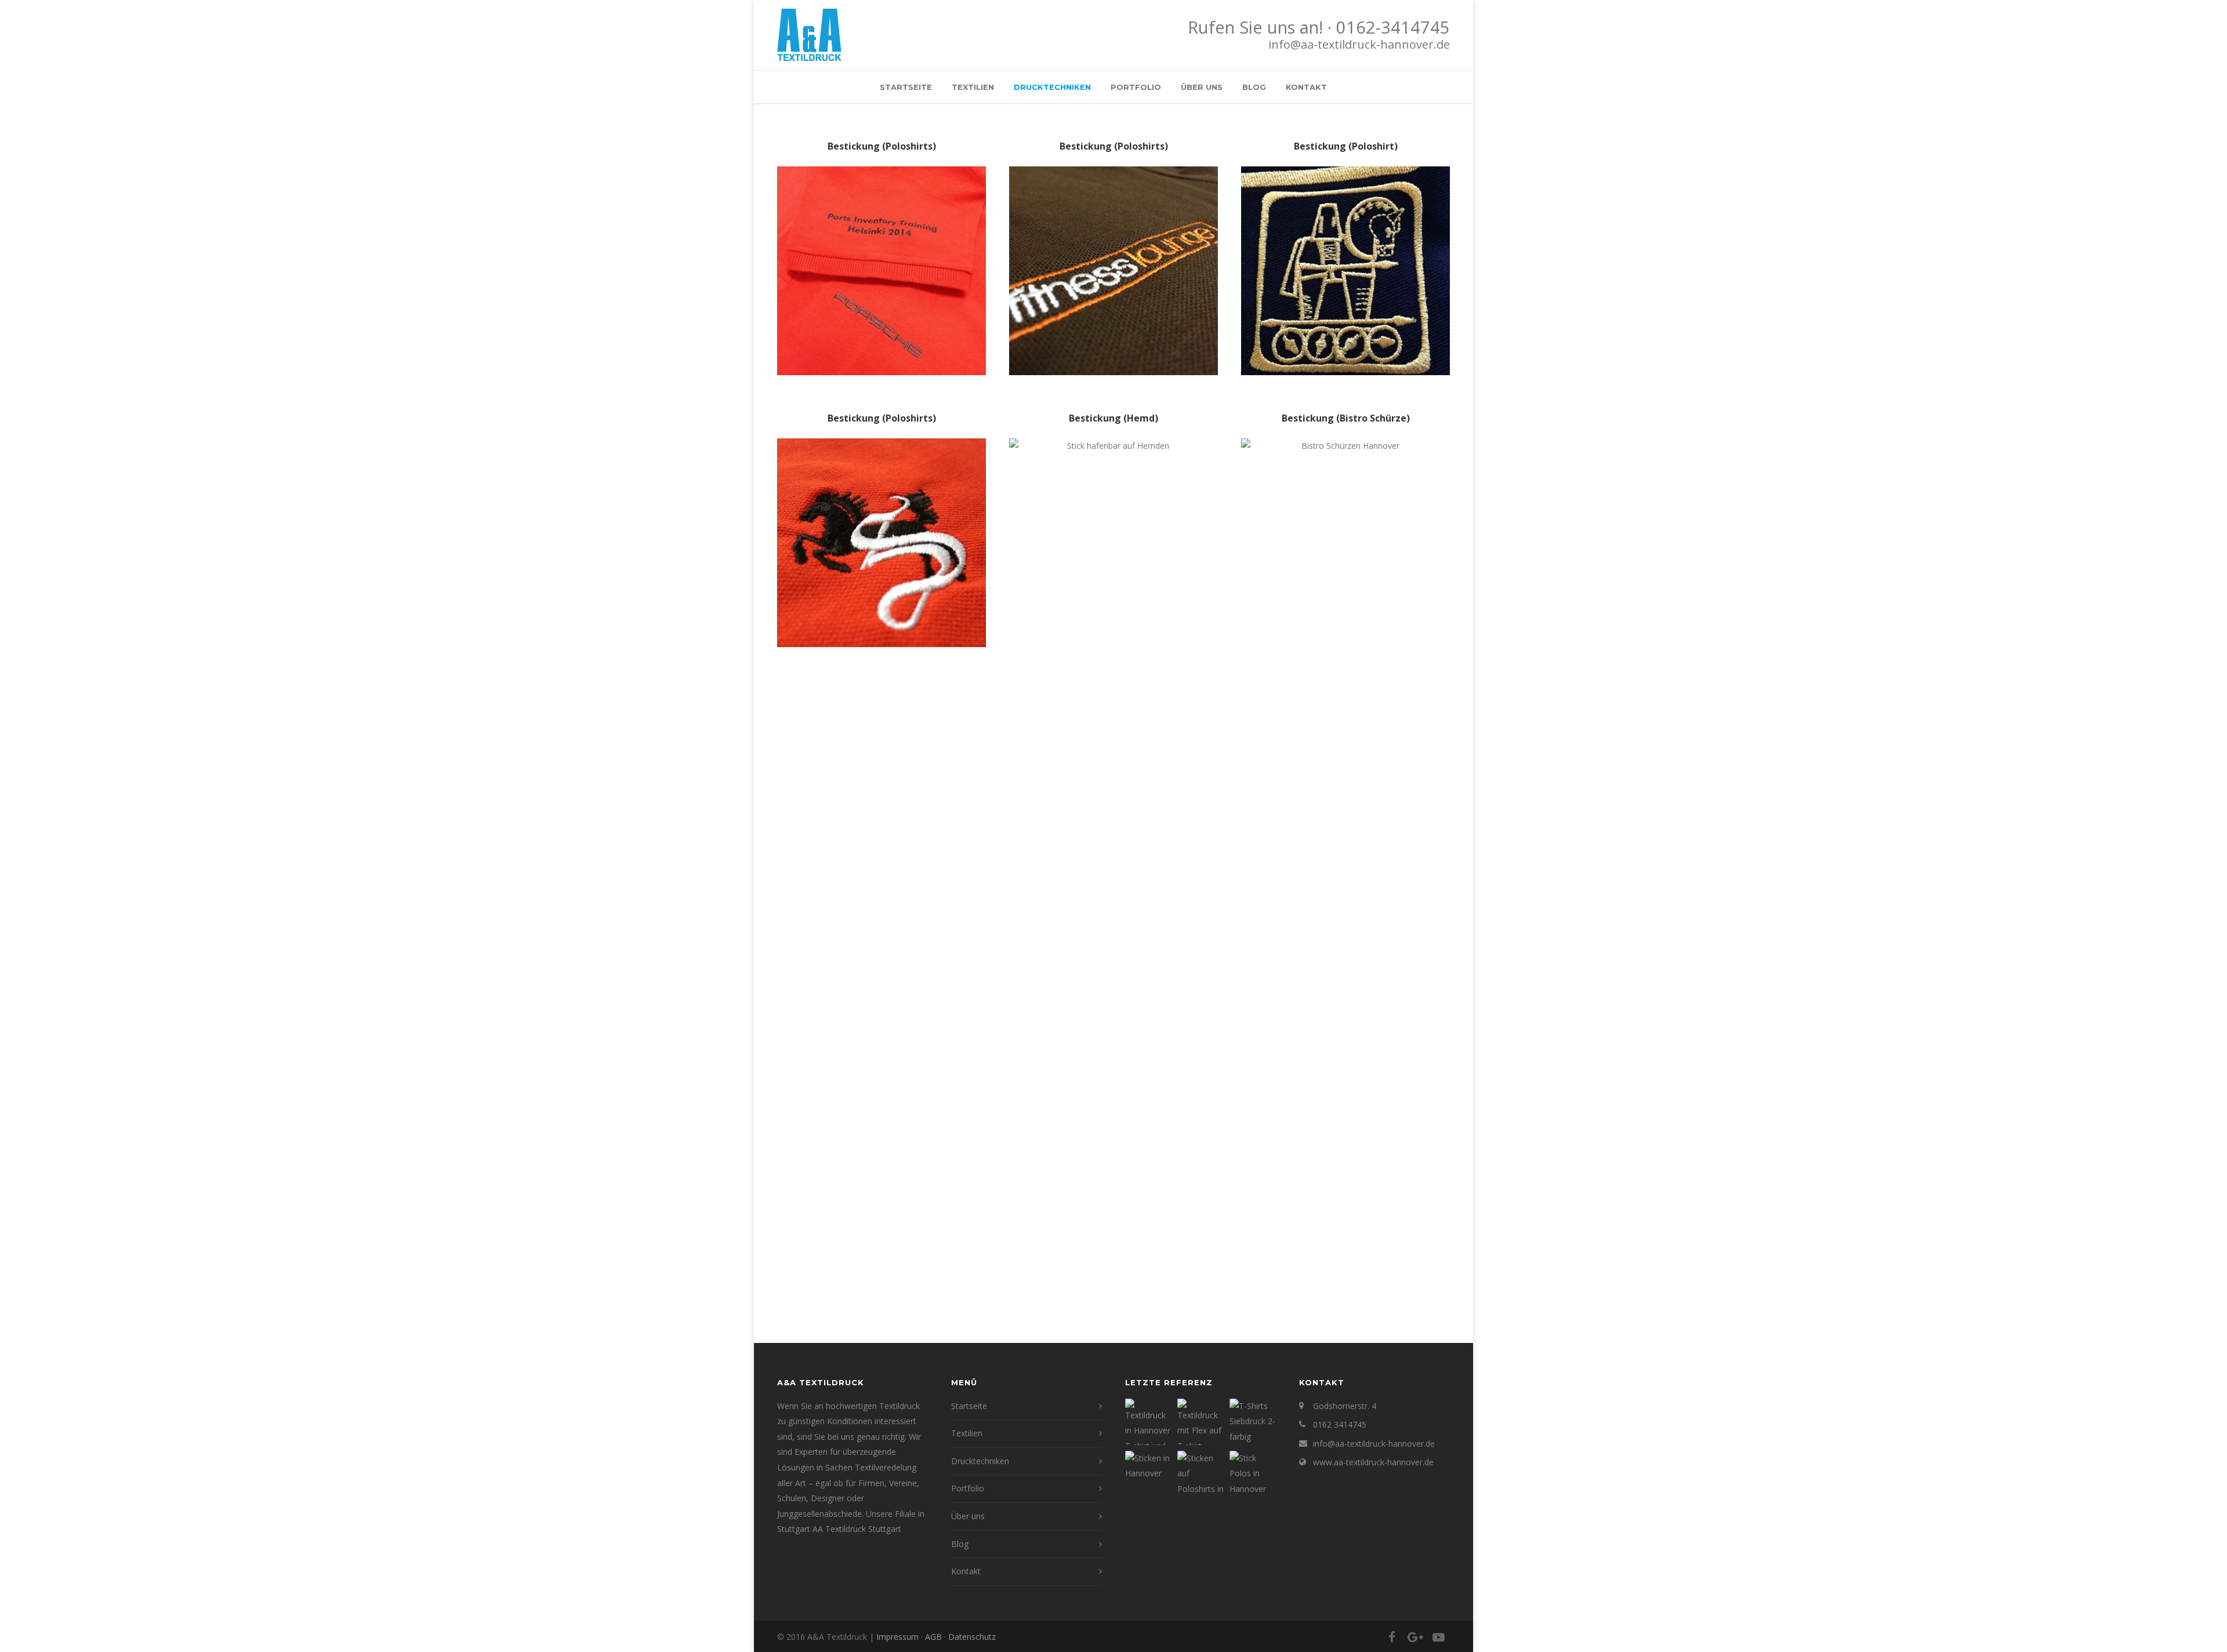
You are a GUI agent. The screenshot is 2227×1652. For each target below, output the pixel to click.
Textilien (973, 87)
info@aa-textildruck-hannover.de (1359, 44)
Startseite (906, 87)
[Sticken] (1148, 1474)
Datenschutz (972, 1637)
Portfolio (1136, 87)
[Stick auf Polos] (1253, 1474)
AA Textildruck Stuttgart (857, 1529)
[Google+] (1415, 1637)
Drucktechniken (1052, 87)
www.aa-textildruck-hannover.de (1373, 1462)
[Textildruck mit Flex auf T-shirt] (1200, 1422)
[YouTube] (1438, 1637)
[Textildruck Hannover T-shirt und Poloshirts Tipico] (1148, 1422)
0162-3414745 (1393, 27)
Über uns (1202, 87)
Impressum (897, 1637)
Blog (1254, 87)
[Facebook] (1392, 1637)
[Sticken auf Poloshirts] (1200, 1474)
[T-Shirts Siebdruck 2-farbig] (1253, 1422)
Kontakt (1306, 87)
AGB (933, 1637)
